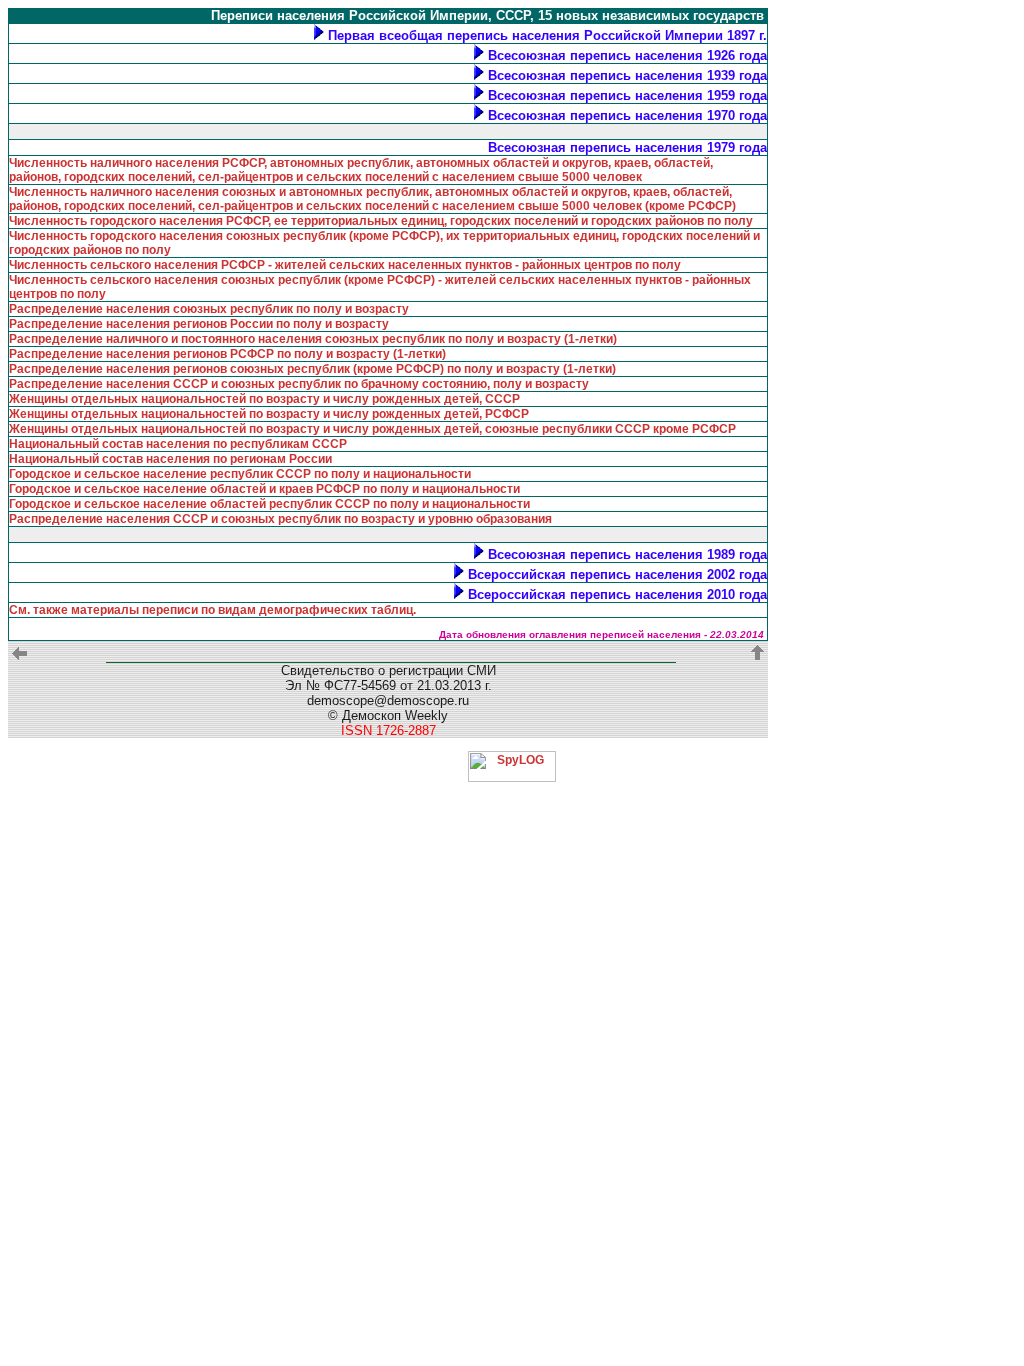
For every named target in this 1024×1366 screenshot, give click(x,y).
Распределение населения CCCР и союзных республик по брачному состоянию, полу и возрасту (299, 384)
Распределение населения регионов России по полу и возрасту (199, 324)
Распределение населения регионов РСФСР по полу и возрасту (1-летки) (227, 354)
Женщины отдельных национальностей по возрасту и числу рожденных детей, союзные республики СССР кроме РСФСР (372, 429)
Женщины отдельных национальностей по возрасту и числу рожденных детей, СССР (264, 399)
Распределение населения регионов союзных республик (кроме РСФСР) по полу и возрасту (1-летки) (312, 369)
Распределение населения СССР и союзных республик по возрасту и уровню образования (280, 519)
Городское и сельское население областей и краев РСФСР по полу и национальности (264, 489)
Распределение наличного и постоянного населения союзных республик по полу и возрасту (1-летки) (313, 339)
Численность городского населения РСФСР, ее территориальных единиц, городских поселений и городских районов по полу (381, 221)
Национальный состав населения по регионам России (170, 459)
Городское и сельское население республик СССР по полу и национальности (240, 474)
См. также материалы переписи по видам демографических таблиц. (212, 610)
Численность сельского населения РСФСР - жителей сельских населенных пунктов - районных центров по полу (345, 265)
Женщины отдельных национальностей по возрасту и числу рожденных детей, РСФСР (269, 414)
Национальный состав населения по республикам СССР (178, 444)
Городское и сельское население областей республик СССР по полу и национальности (269, 504)
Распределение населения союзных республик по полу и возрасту (209, 309)
